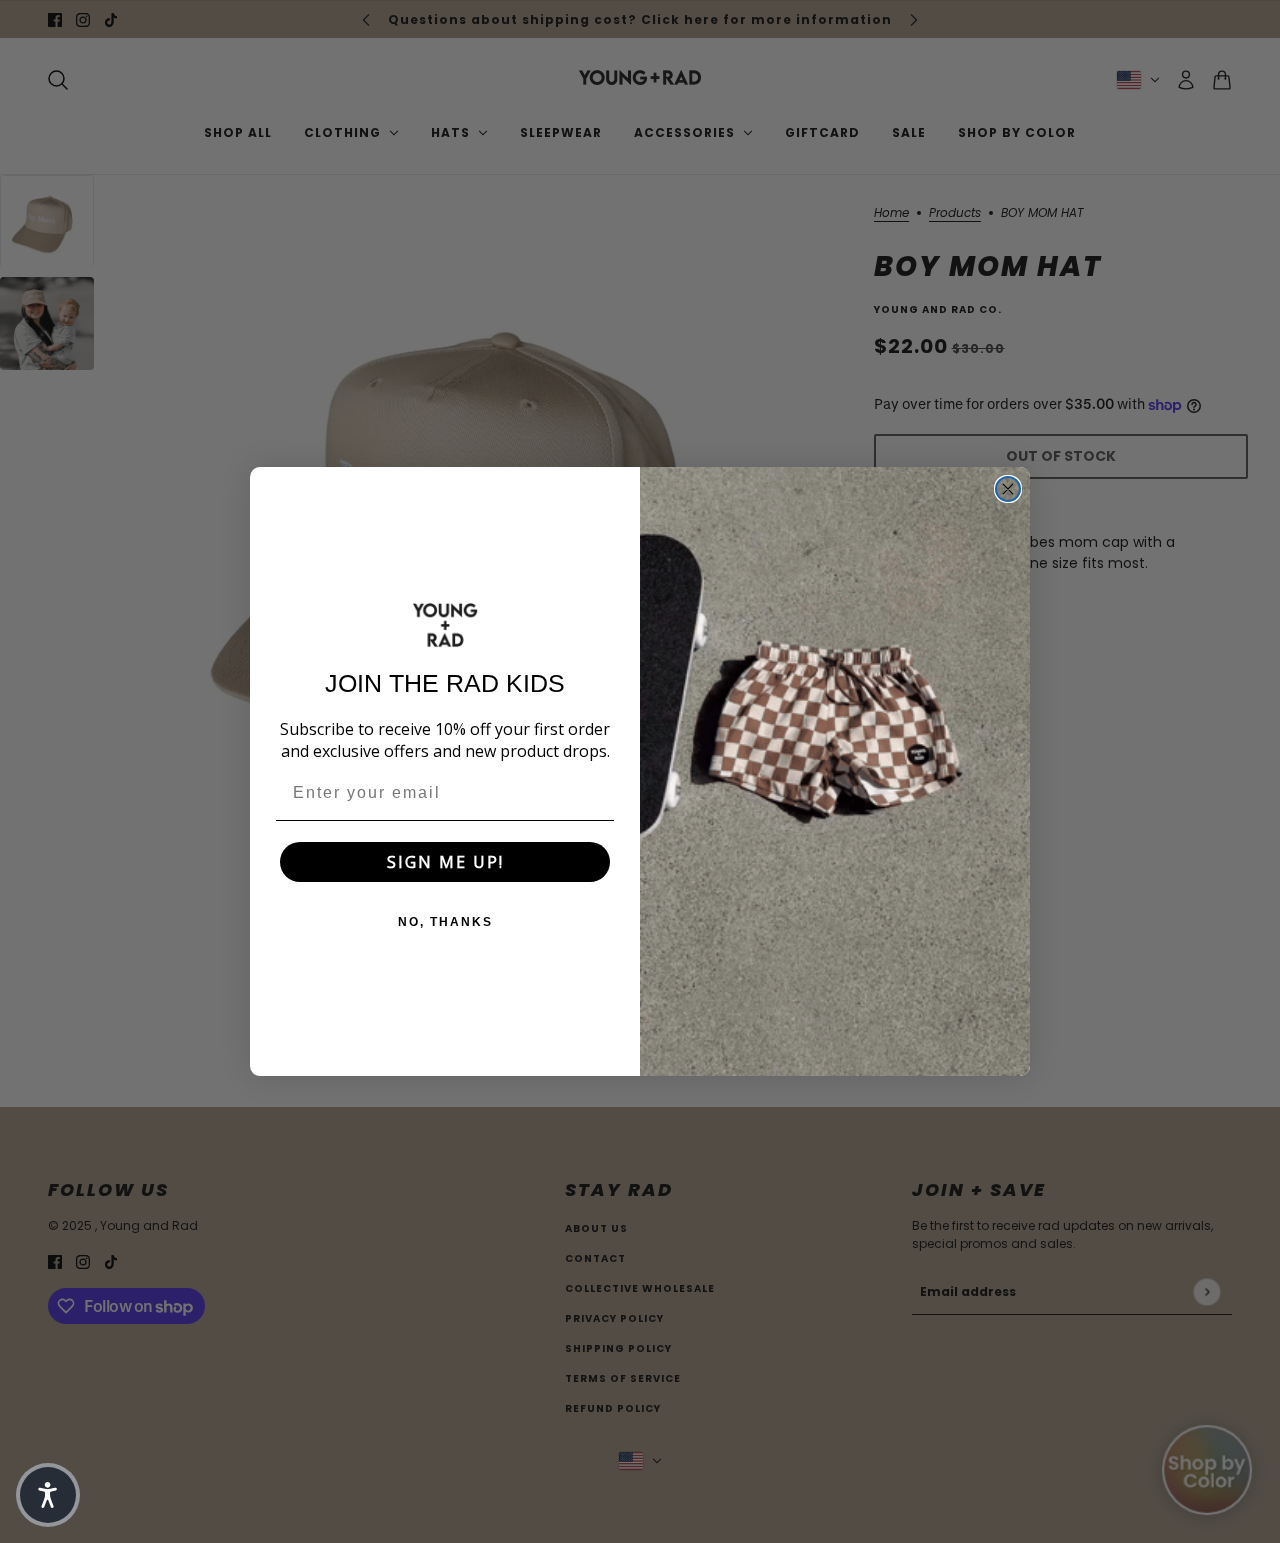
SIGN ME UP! (445, 862)
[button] (48, 1495)
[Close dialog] (1008, 489)
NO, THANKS (445, 922)
